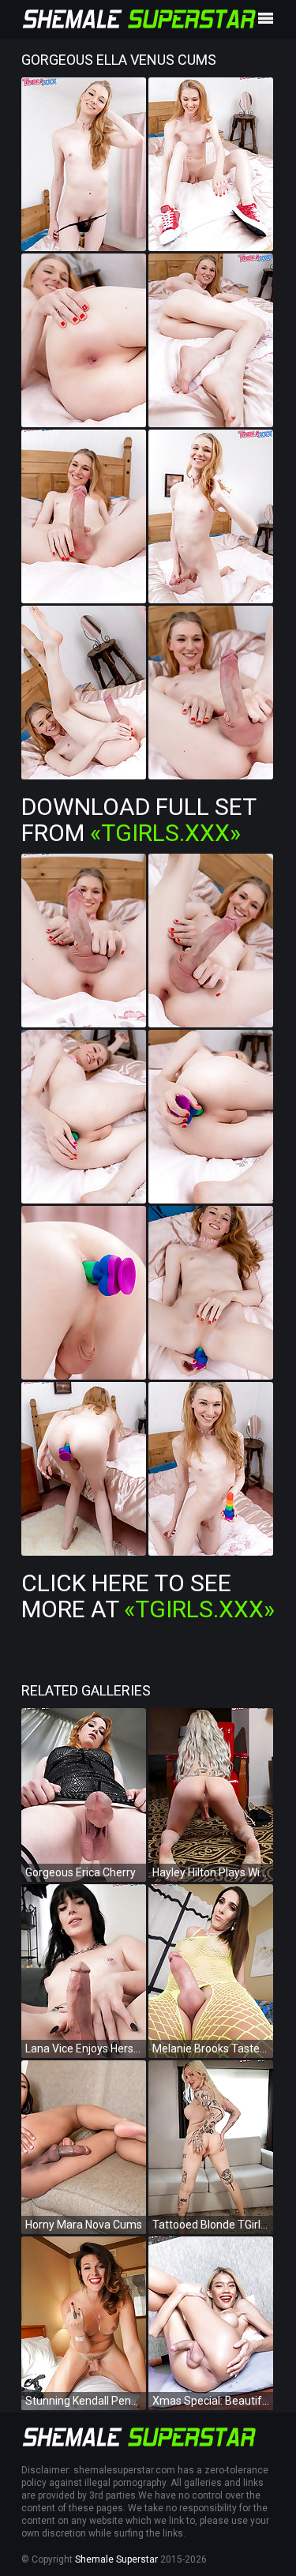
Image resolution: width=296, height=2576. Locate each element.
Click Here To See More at (148, 1596)
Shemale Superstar (116, 2559)
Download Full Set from (139, 820)
